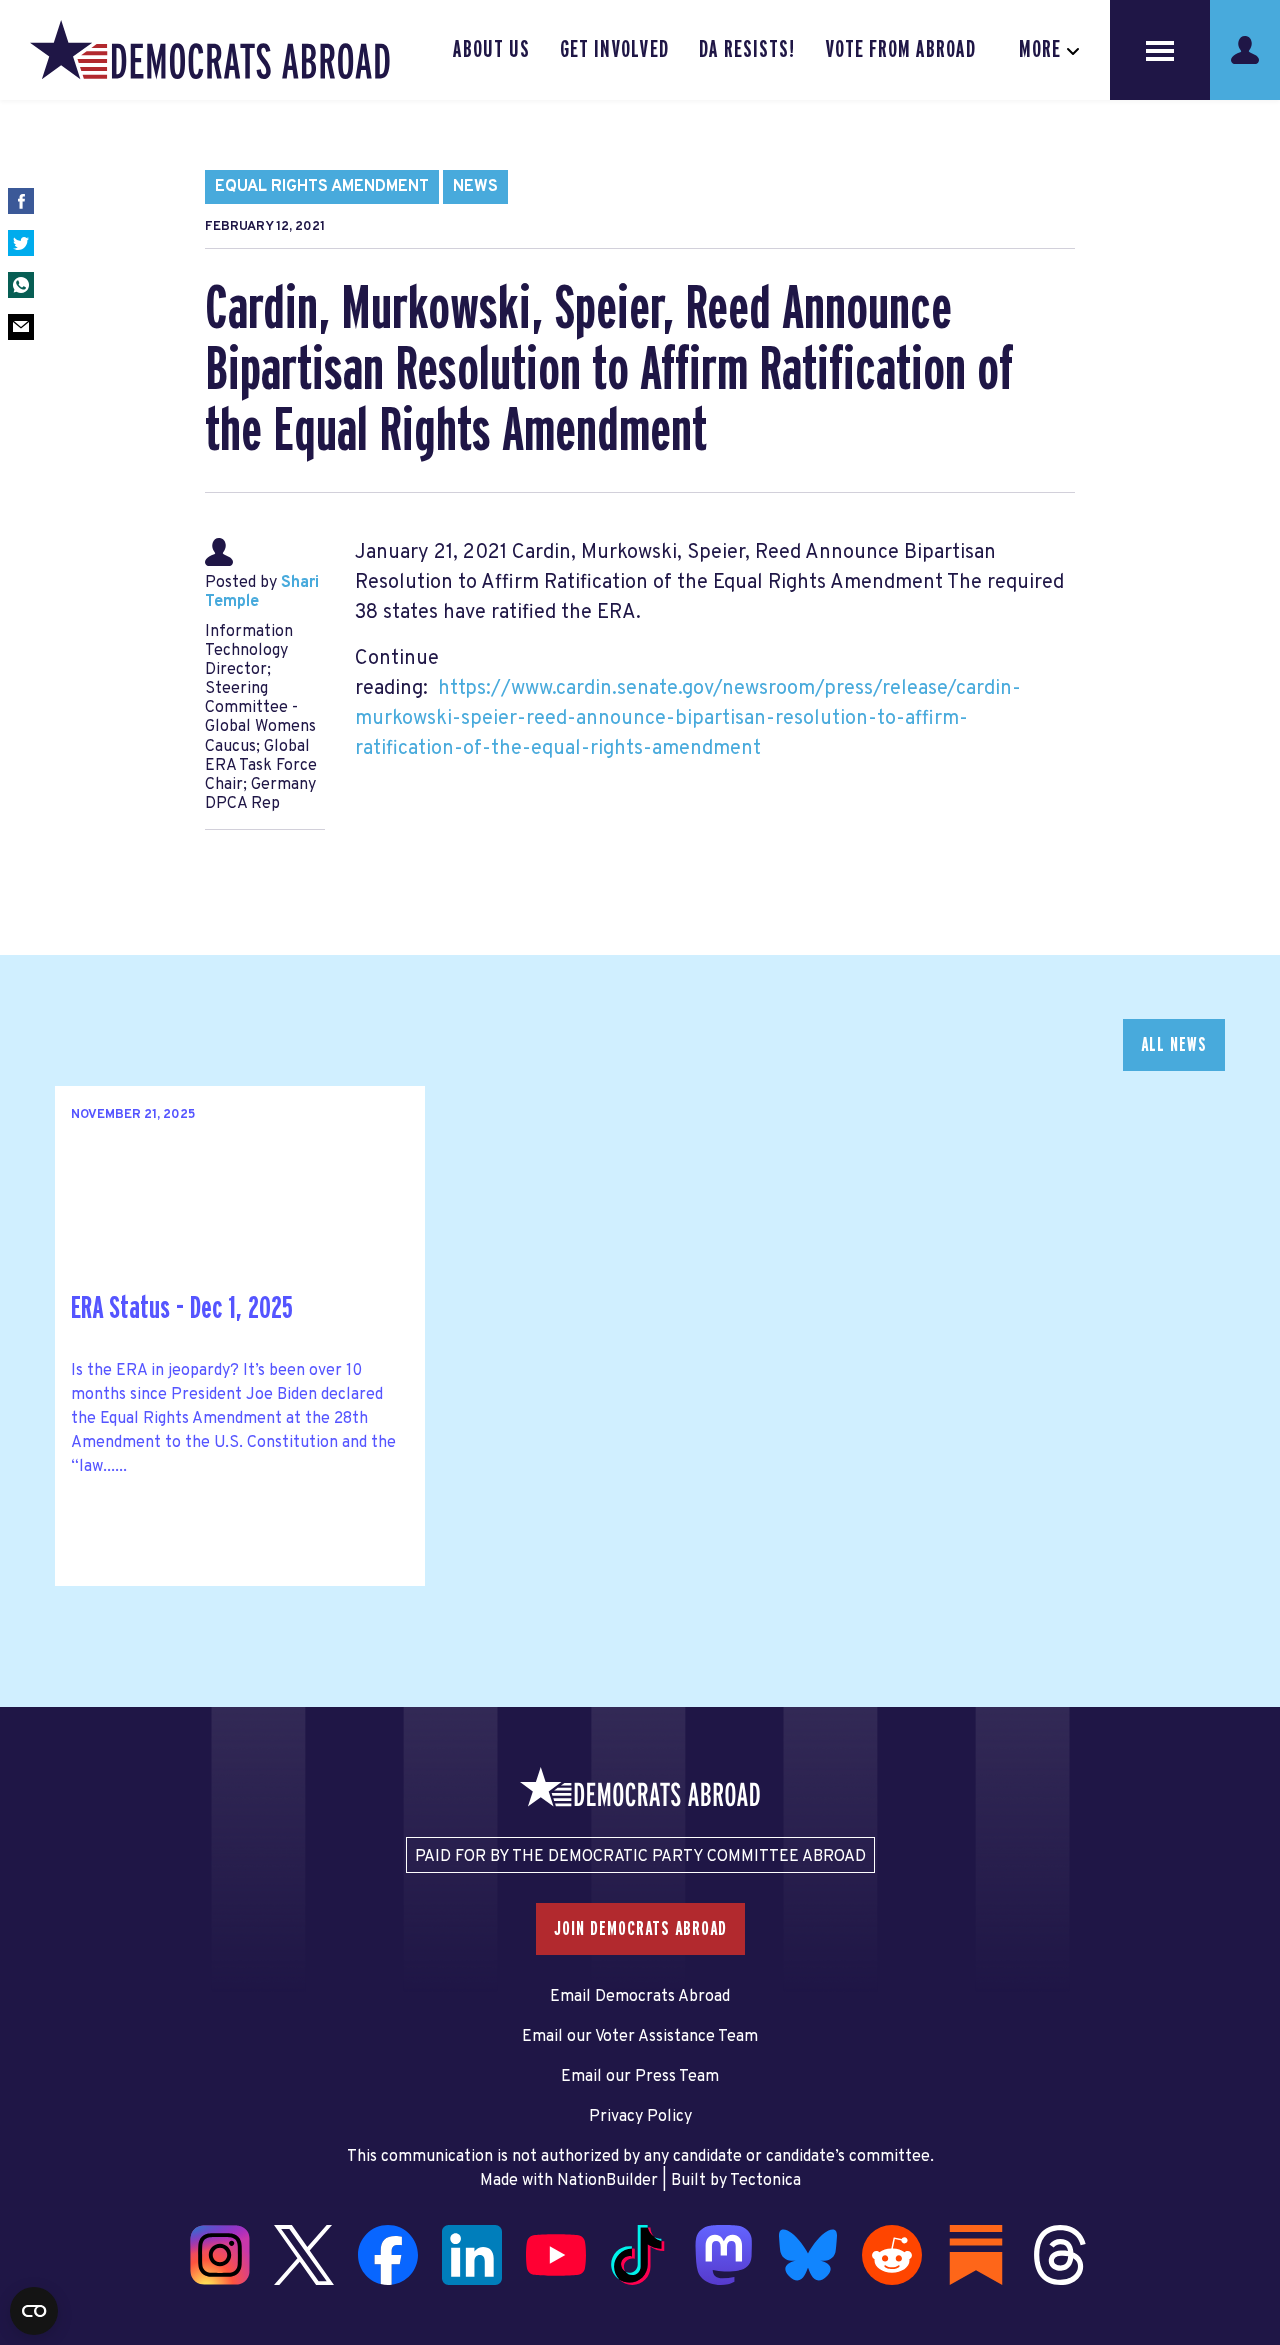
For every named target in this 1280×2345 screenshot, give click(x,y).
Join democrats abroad (640, 1929)
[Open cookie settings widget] (34, 2311)
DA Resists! (747, 50)
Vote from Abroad (900, 50)
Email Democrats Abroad (640, 1997)
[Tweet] (21, 243)
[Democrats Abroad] (210, 50)
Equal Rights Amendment (322, 187)
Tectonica (765, 2181)
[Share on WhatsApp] (21, 285)
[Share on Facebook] (21, 201)
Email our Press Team (640, 2077)
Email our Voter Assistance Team (640, 2037)
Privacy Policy (640, 2117)
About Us (491, 50)
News (475, 187)
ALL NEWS (1174, 1045)
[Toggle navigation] (1160, 50)
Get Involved (614, 50)
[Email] (21, 327)
